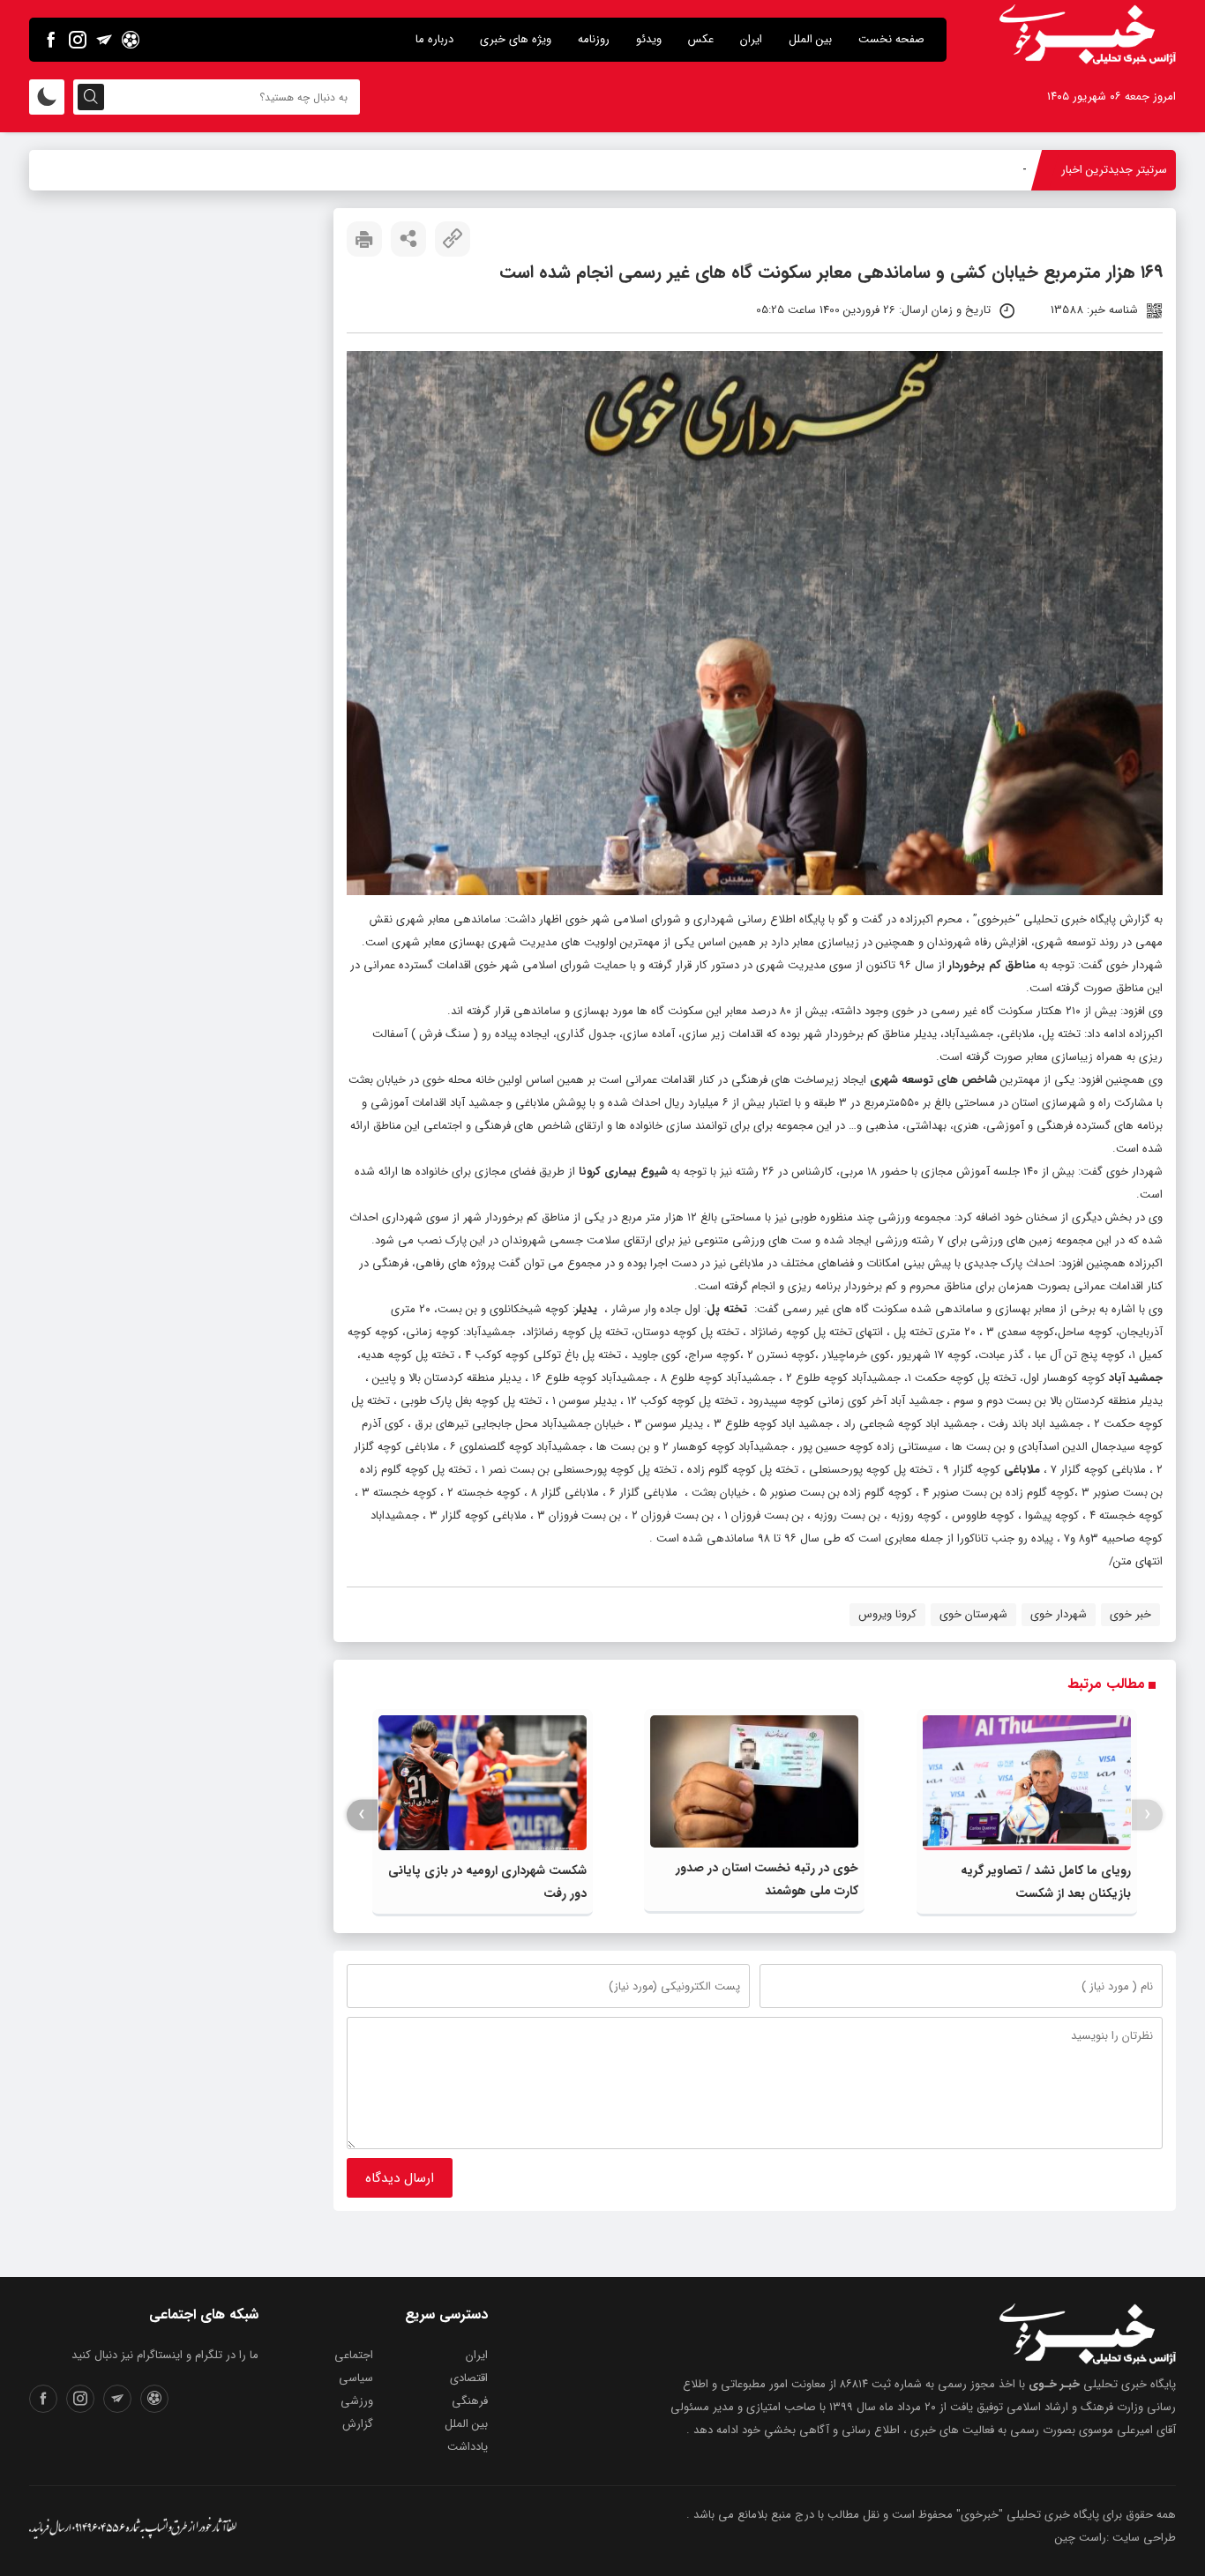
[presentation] (1147, 1814)
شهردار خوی (1059, 1614)
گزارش (358, 2424)
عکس (701, 39)
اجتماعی (354, 2355)
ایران (751, 39)
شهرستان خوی (973, 1614)
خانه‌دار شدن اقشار (983, 170)
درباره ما (434, 39)
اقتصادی (469, 2378)
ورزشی (357, 2401)
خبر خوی (1130, 1614)
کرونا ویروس (887, 1614)
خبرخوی (996, 919)
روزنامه (594, 39)
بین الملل (810, 39)
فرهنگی (470, 2401)
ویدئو (649, 39)
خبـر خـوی (1054, 2384)
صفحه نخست (891, 39)
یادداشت (468, 2447)
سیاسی (356, 2378)
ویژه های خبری (516, 39)
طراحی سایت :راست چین (1115, 2538)
